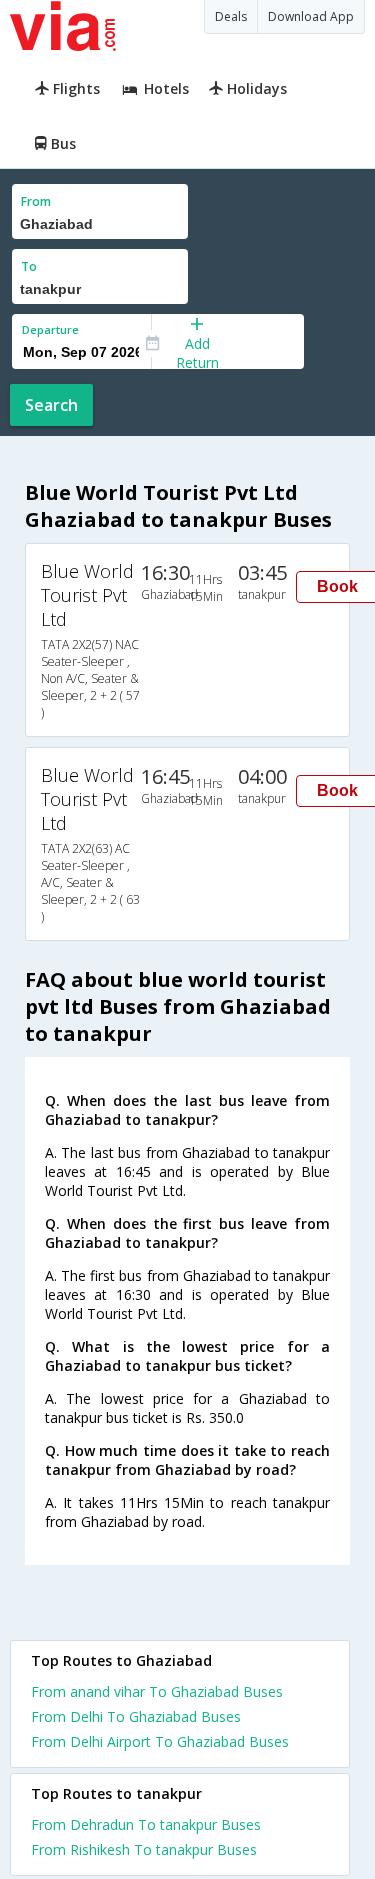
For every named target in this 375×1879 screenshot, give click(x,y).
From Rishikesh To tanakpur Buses (144, 1849)
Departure (50, 329)
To (29, 266)
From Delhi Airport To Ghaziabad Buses (160, 1741)
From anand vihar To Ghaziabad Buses (157, 1691)
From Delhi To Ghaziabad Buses (136, 1716)
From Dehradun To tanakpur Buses (146, 1824)
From (36, 201)
